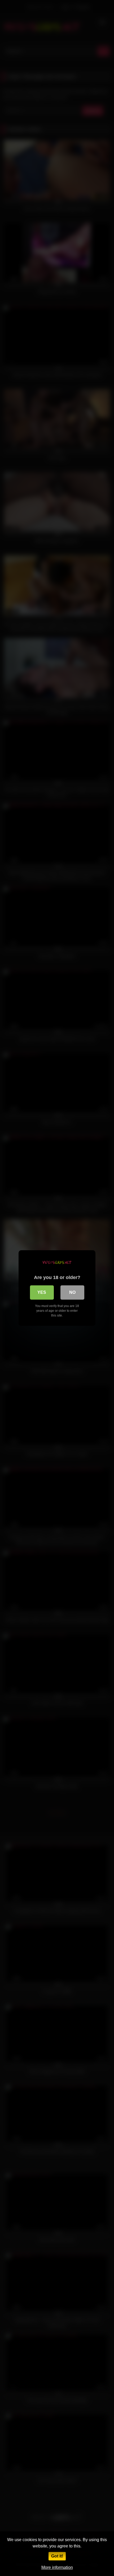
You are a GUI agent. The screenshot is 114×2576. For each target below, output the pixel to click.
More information (57, 2567)
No (72, 1292)
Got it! (57, 2556)
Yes (42, 1292)
